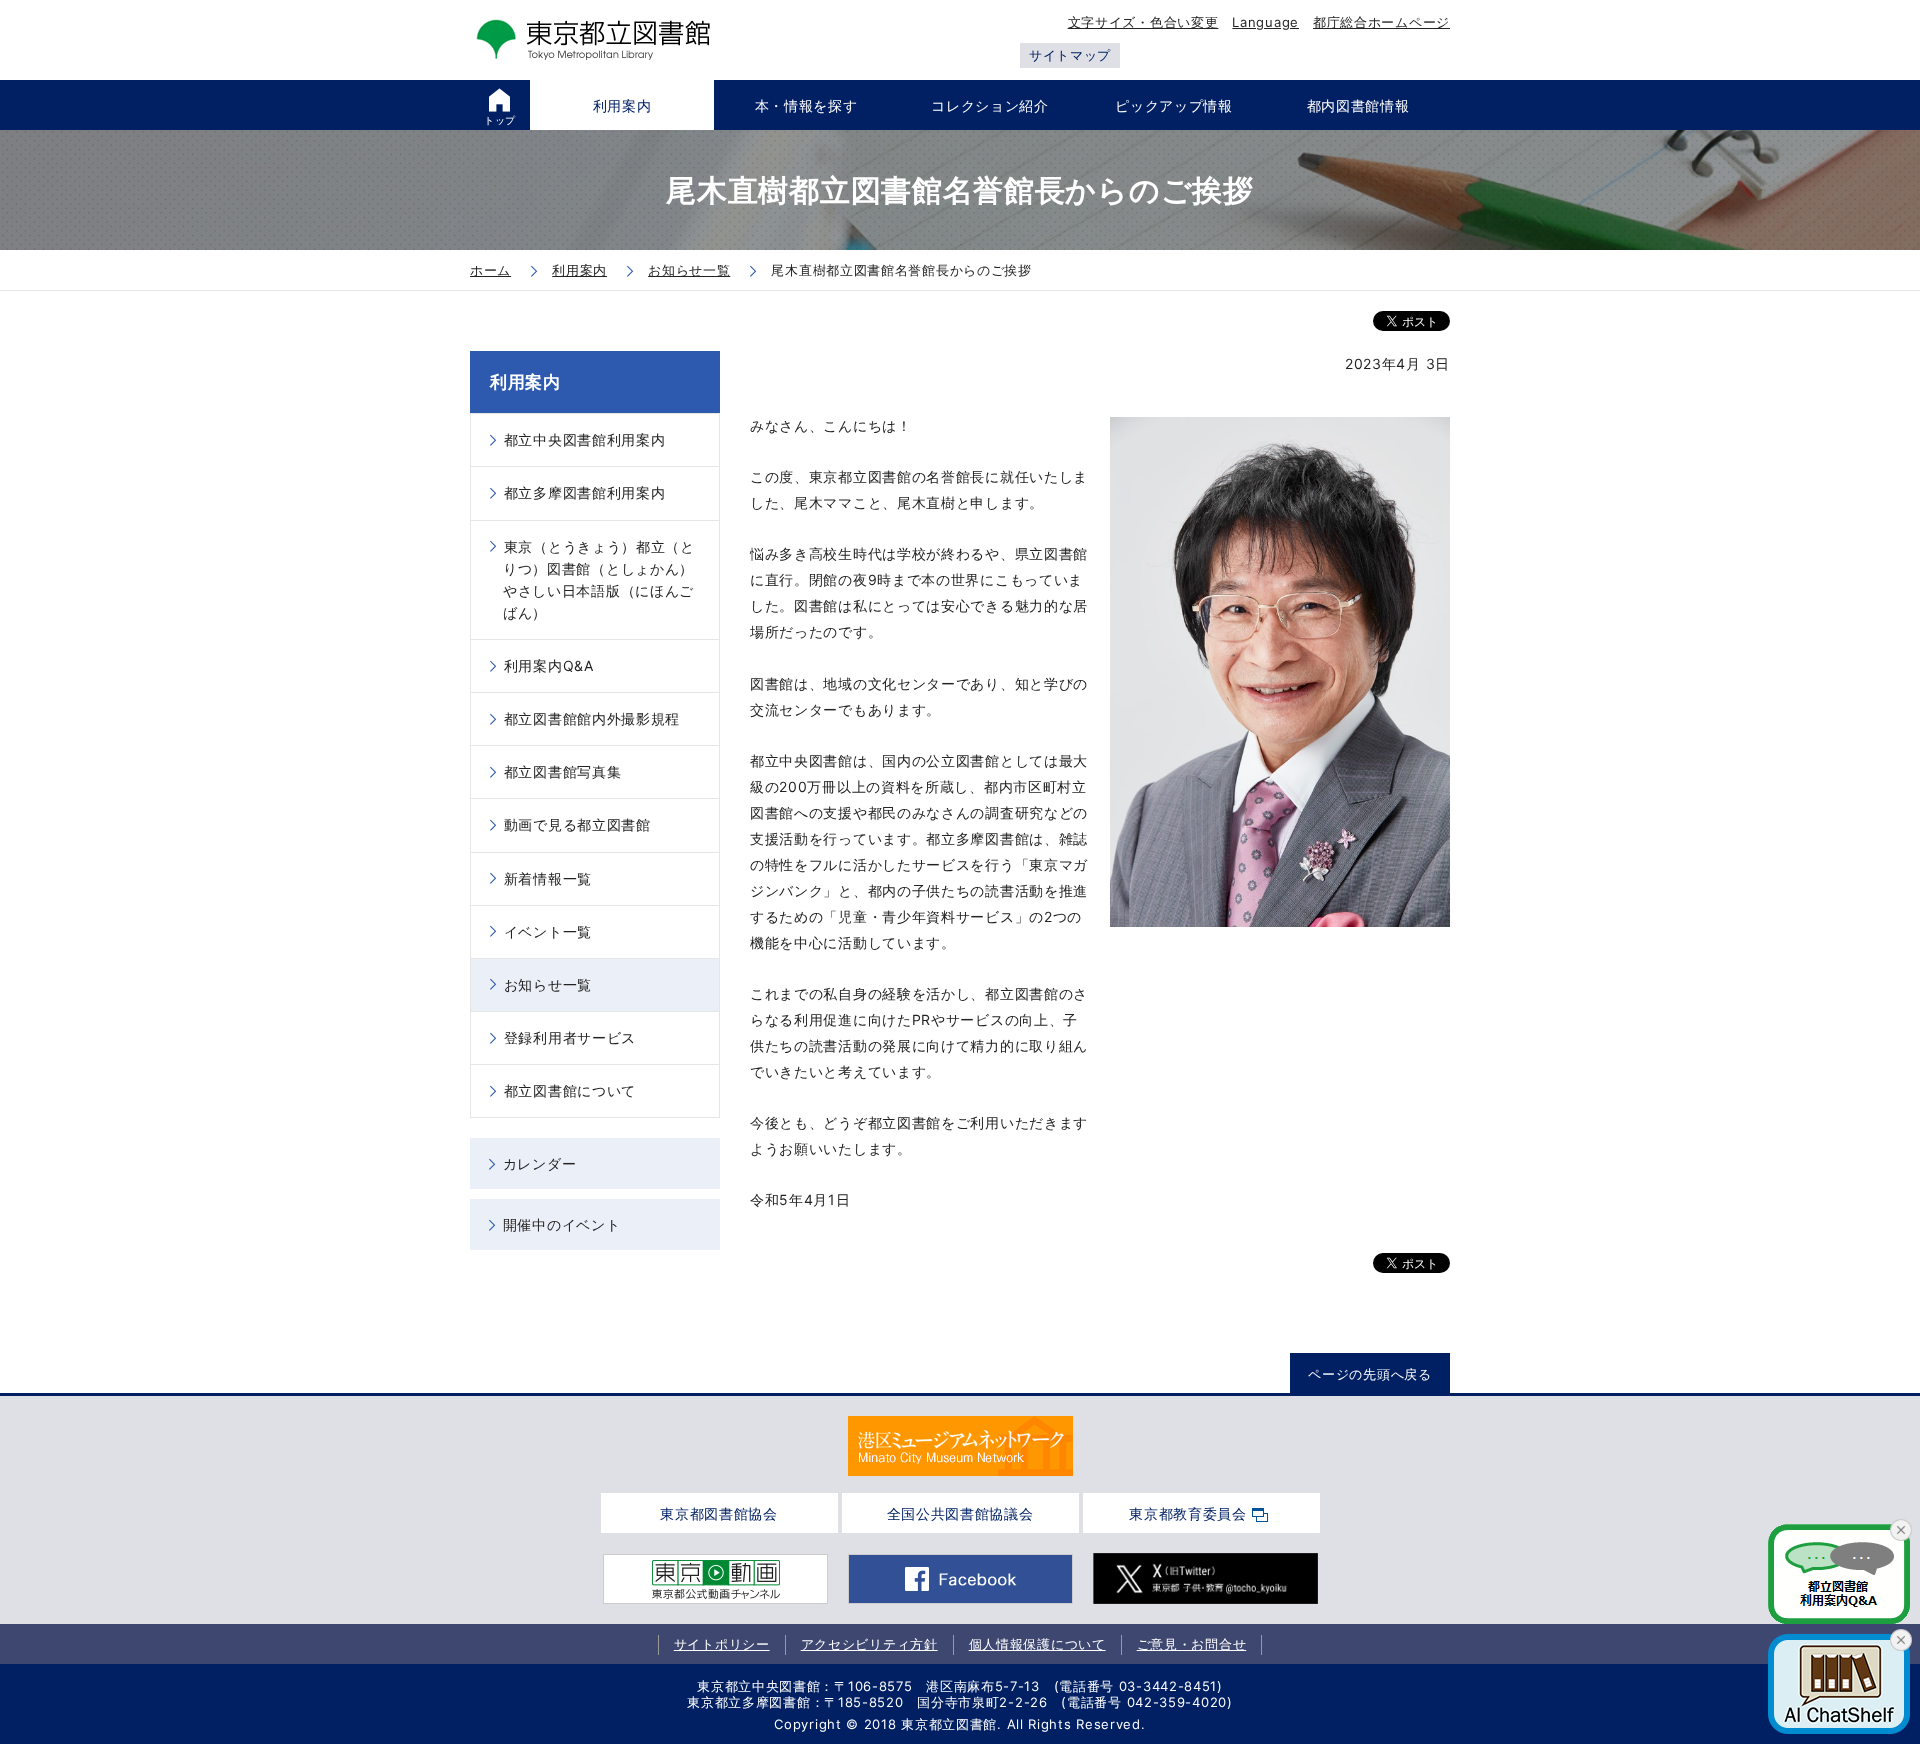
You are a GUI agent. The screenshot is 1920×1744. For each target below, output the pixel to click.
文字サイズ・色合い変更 (1143, 22)
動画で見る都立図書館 (577, 824)
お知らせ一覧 (548, 984)
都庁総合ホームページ (1381, 22)
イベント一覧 (548, 931)
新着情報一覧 (548, 878)
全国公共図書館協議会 (960, 1513)
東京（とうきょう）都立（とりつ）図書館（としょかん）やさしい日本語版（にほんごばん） (599, 579)
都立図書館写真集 (563, 771)
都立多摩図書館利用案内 (585, 492)
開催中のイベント (562, 1224)
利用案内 (525, 382)
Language (1265, 22)
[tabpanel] (960, 1446)
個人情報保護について (1037, 1644)
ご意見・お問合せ (1192, 1644)
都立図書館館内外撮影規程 (592, 718)
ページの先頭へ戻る (1369, 1374)
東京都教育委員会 (1188, 1513)
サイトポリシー (722, 1644)
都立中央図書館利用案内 (585, 439)
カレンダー (540, 1163)
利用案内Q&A (549, 665)
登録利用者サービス (570, 1037)
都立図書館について (570, 1090)
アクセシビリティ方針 (869, 1644)
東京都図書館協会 (719, 1513)
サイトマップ (1070, 55)
